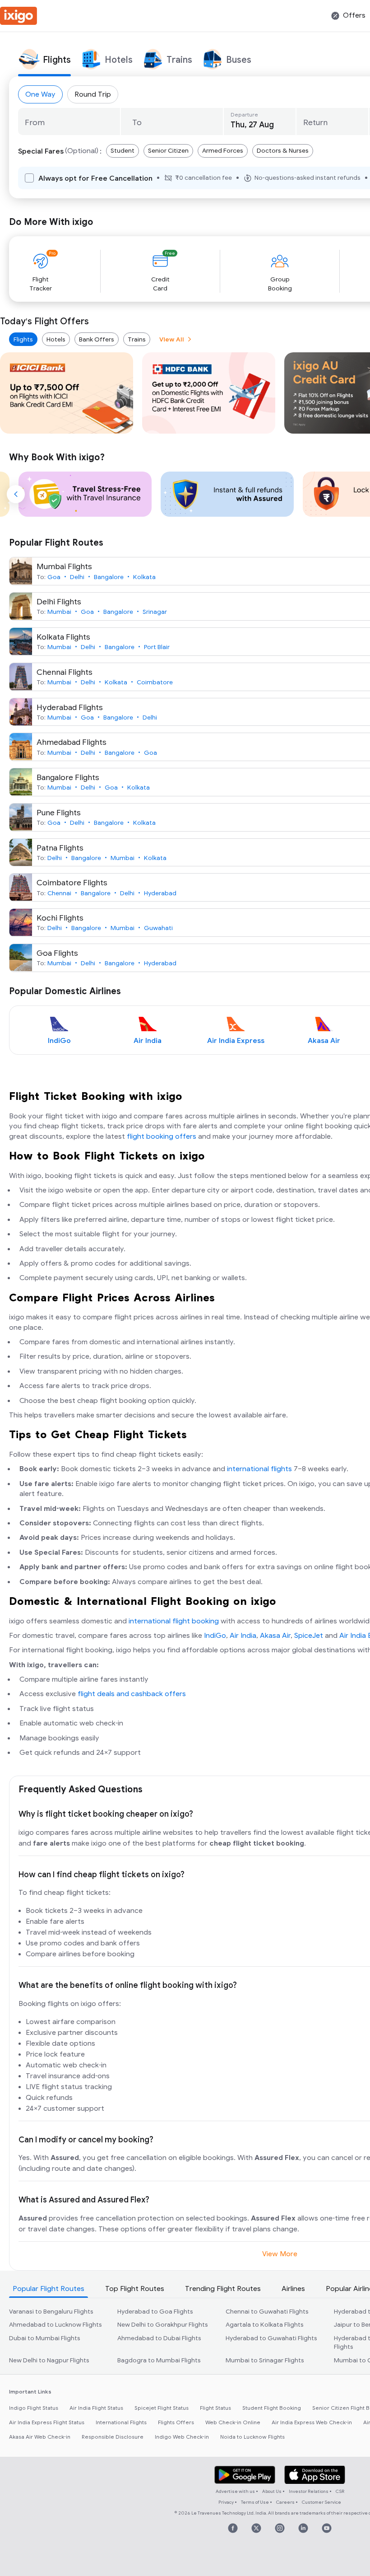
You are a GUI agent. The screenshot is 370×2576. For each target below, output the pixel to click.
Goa (54, 577)
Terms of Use (255, 2502)
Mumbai (59, 612)
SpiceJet (309, 1636)
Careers (285, 2502)
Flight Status (215, 2408)
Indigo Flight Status (34, 2408)
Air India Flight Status (96, 2408)
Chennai (59, 893)
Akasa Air (275, 1636)
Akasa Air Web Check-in (40, 2437)
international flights (259, 1469)
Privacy (226, 2502)
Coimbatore (155, 682)
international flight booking (174, 1621)
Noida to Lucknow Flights (252, 2437)
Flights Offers (176, 2422)
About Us (272, 2491)
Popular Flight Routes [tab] (49, 2289)
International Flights (121, 2422)
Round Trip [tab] (93, 94)
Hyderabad (160, 893)
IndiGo (215, 1636)
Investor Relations (309, 2491)
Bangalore (109, 577)
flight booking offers (162, 1136)
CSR (340, 2491)
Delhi (77, 577)
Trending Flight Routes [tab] (223, 2289)
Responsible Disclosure (113, 2437)
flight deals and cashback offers (132, 1694)
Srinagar (155, 612)
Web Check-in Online (233, 2422)
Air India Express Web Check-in (312, 2422)
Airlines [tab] (293, 2289)
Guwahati (158, 928)
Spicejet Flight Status (162, 2408)
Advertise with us (235, 2491)
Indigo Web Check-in (182, 2437)
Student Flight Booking (272, 2408)
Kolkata (144, 577)
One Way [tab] (40, 94)
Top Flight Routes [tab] (135, 2289)
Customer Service (321, 2502)
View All (172, 339)
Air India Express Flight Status (47, 2422)
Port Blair (157, 647)
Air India (243, 1636)
